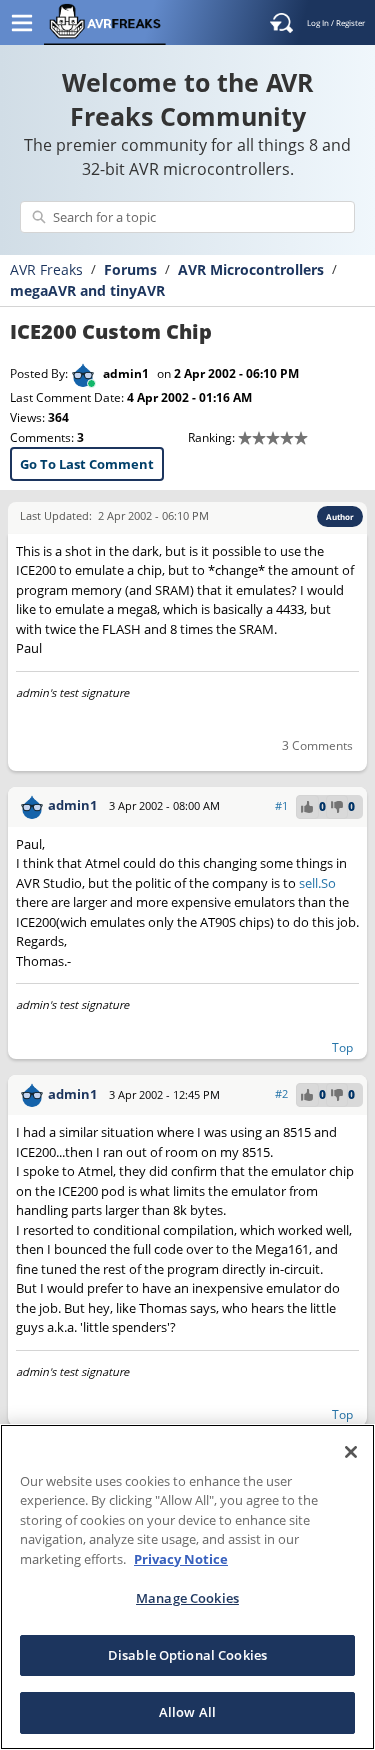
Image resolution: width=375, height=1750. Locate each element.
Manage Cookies (187, 1598)
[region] (187, 1587)
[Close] (351, 1452)
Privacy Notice (181, 1559)
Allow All (187, 1712)
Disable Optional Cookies (187, 1655)
